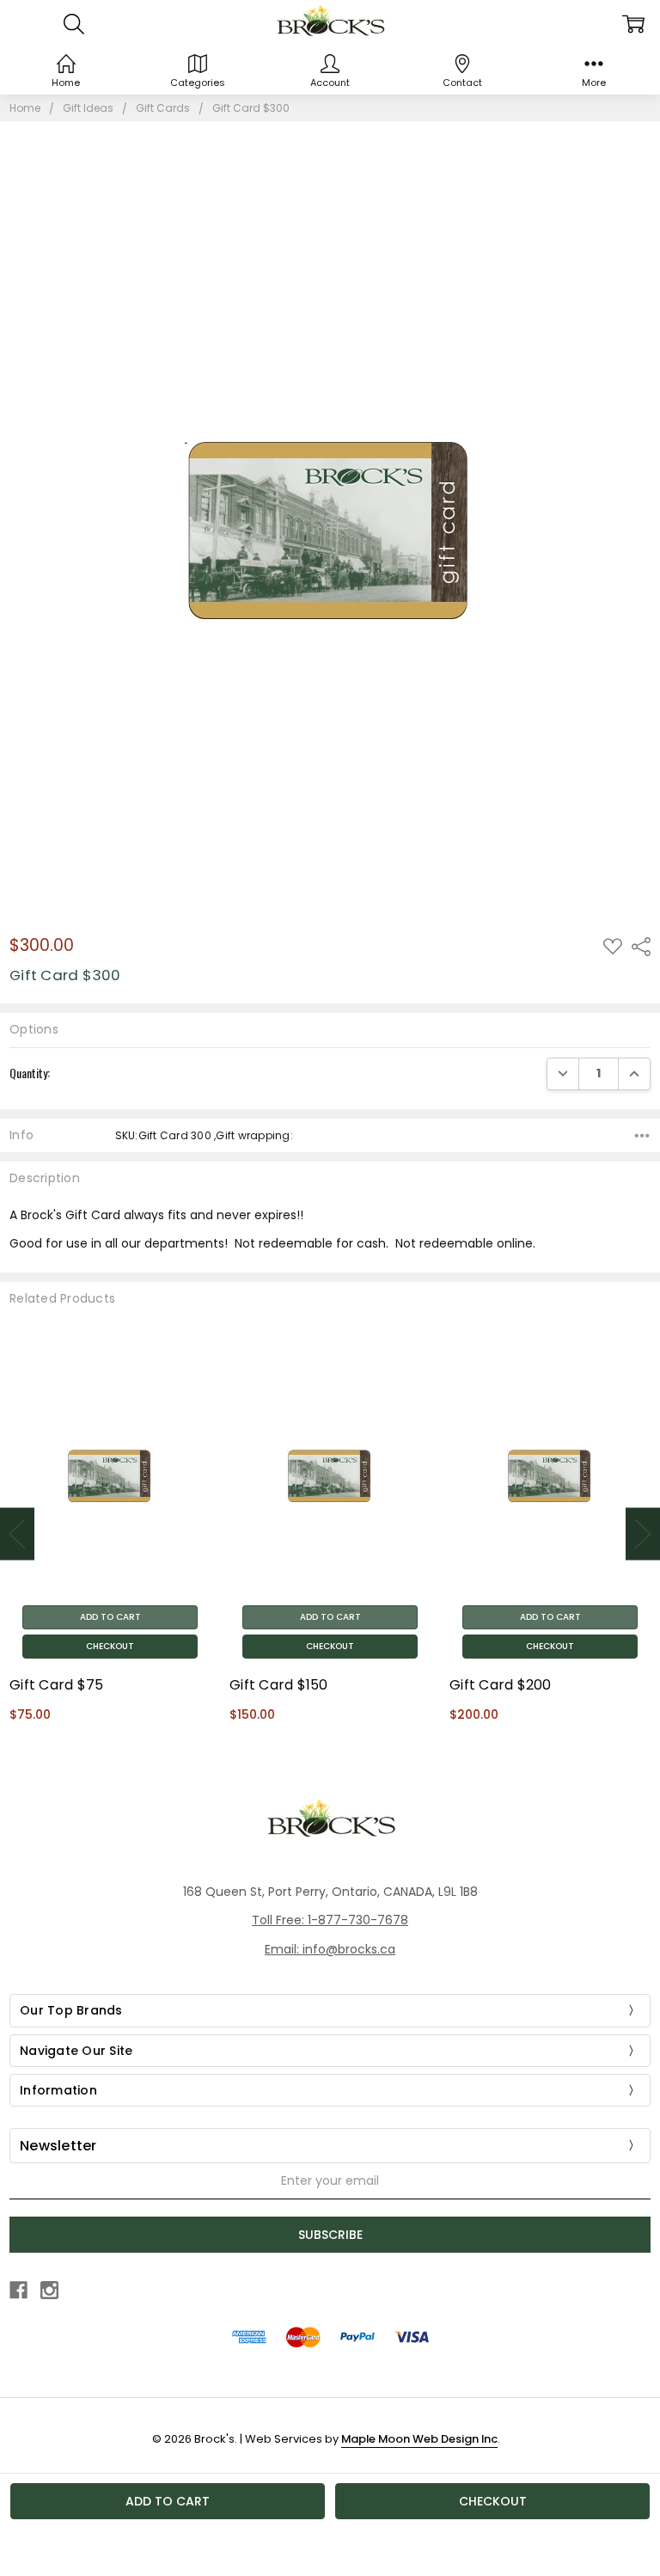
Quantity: (30, 1073)
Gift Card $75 (56, 1685)
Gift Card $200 (501, 1685)
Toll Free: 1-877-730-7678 (330, 1920)
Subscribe (330, 2235)
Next (643, 1534)
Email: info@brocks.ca (330, 1949)
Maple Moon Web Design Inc (419, 2439)
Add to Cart (110, 1617)
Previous (17, 1534)
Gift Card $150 (279, 1685)
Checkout (110, 1646)
